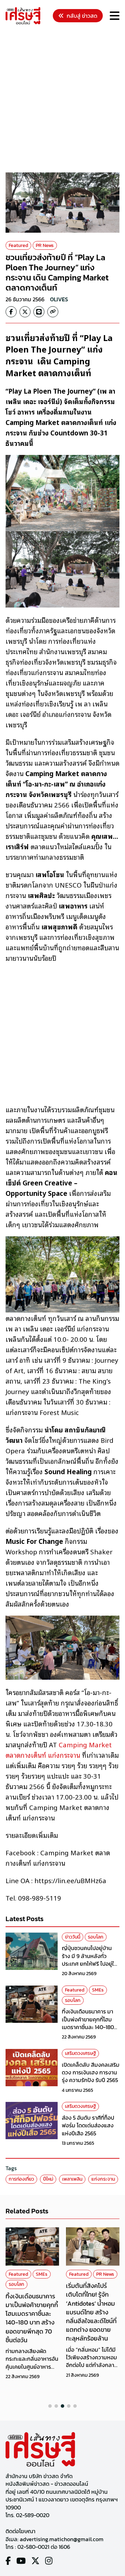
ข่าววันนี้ (73, 1937)
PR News (45, 245)
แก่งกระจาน (103, 2179)
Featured (18, 245)
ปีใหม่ (48, 2179)
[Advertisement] (62, 100)
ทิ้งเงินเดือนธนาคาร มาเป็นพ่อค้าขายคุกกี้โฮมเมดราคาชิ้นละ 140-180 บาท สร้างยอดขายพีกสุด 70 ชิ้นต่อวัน (90, 2027)
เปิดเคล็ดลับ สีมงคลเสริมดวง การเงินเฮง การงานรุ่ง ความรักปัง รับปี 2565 (91, 2072)
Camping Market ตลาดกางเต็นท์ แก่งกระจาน (59, 1750)
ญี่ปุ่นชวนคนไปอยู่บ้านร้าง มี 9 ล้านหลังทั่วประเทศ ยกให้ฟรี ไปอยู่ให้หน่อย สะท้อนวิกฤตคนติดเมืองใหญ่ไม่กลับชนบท (90, 1964)
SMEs (98, 1990)
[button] (50, 2406)
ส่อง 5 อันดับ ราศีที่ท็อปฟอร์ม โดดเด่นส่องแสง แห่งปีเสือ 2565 (88, 2125)
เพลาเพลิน (72, 2179)
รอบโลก (96, 1937)
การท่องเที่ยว (21, 2179)
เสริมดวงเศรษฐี (80, 2053)
